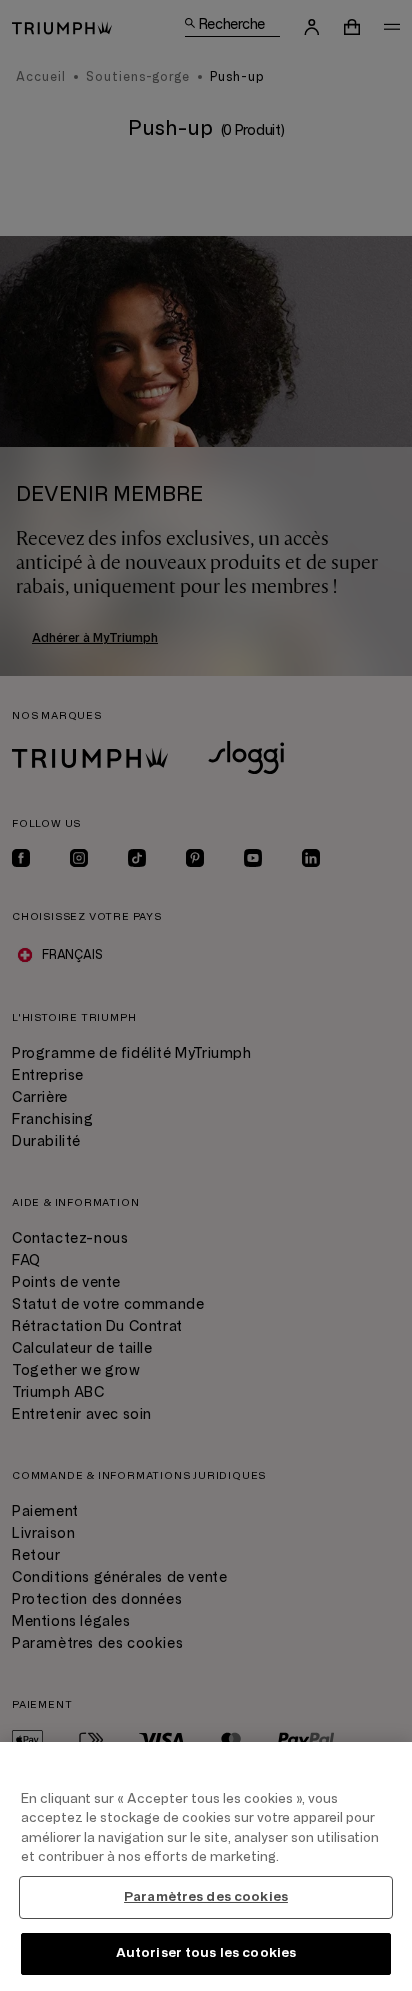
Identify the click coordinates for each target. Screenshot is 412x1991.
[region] (206, 1866)
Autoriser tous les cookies (206, 1953)
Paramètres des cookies (206, 1897)
